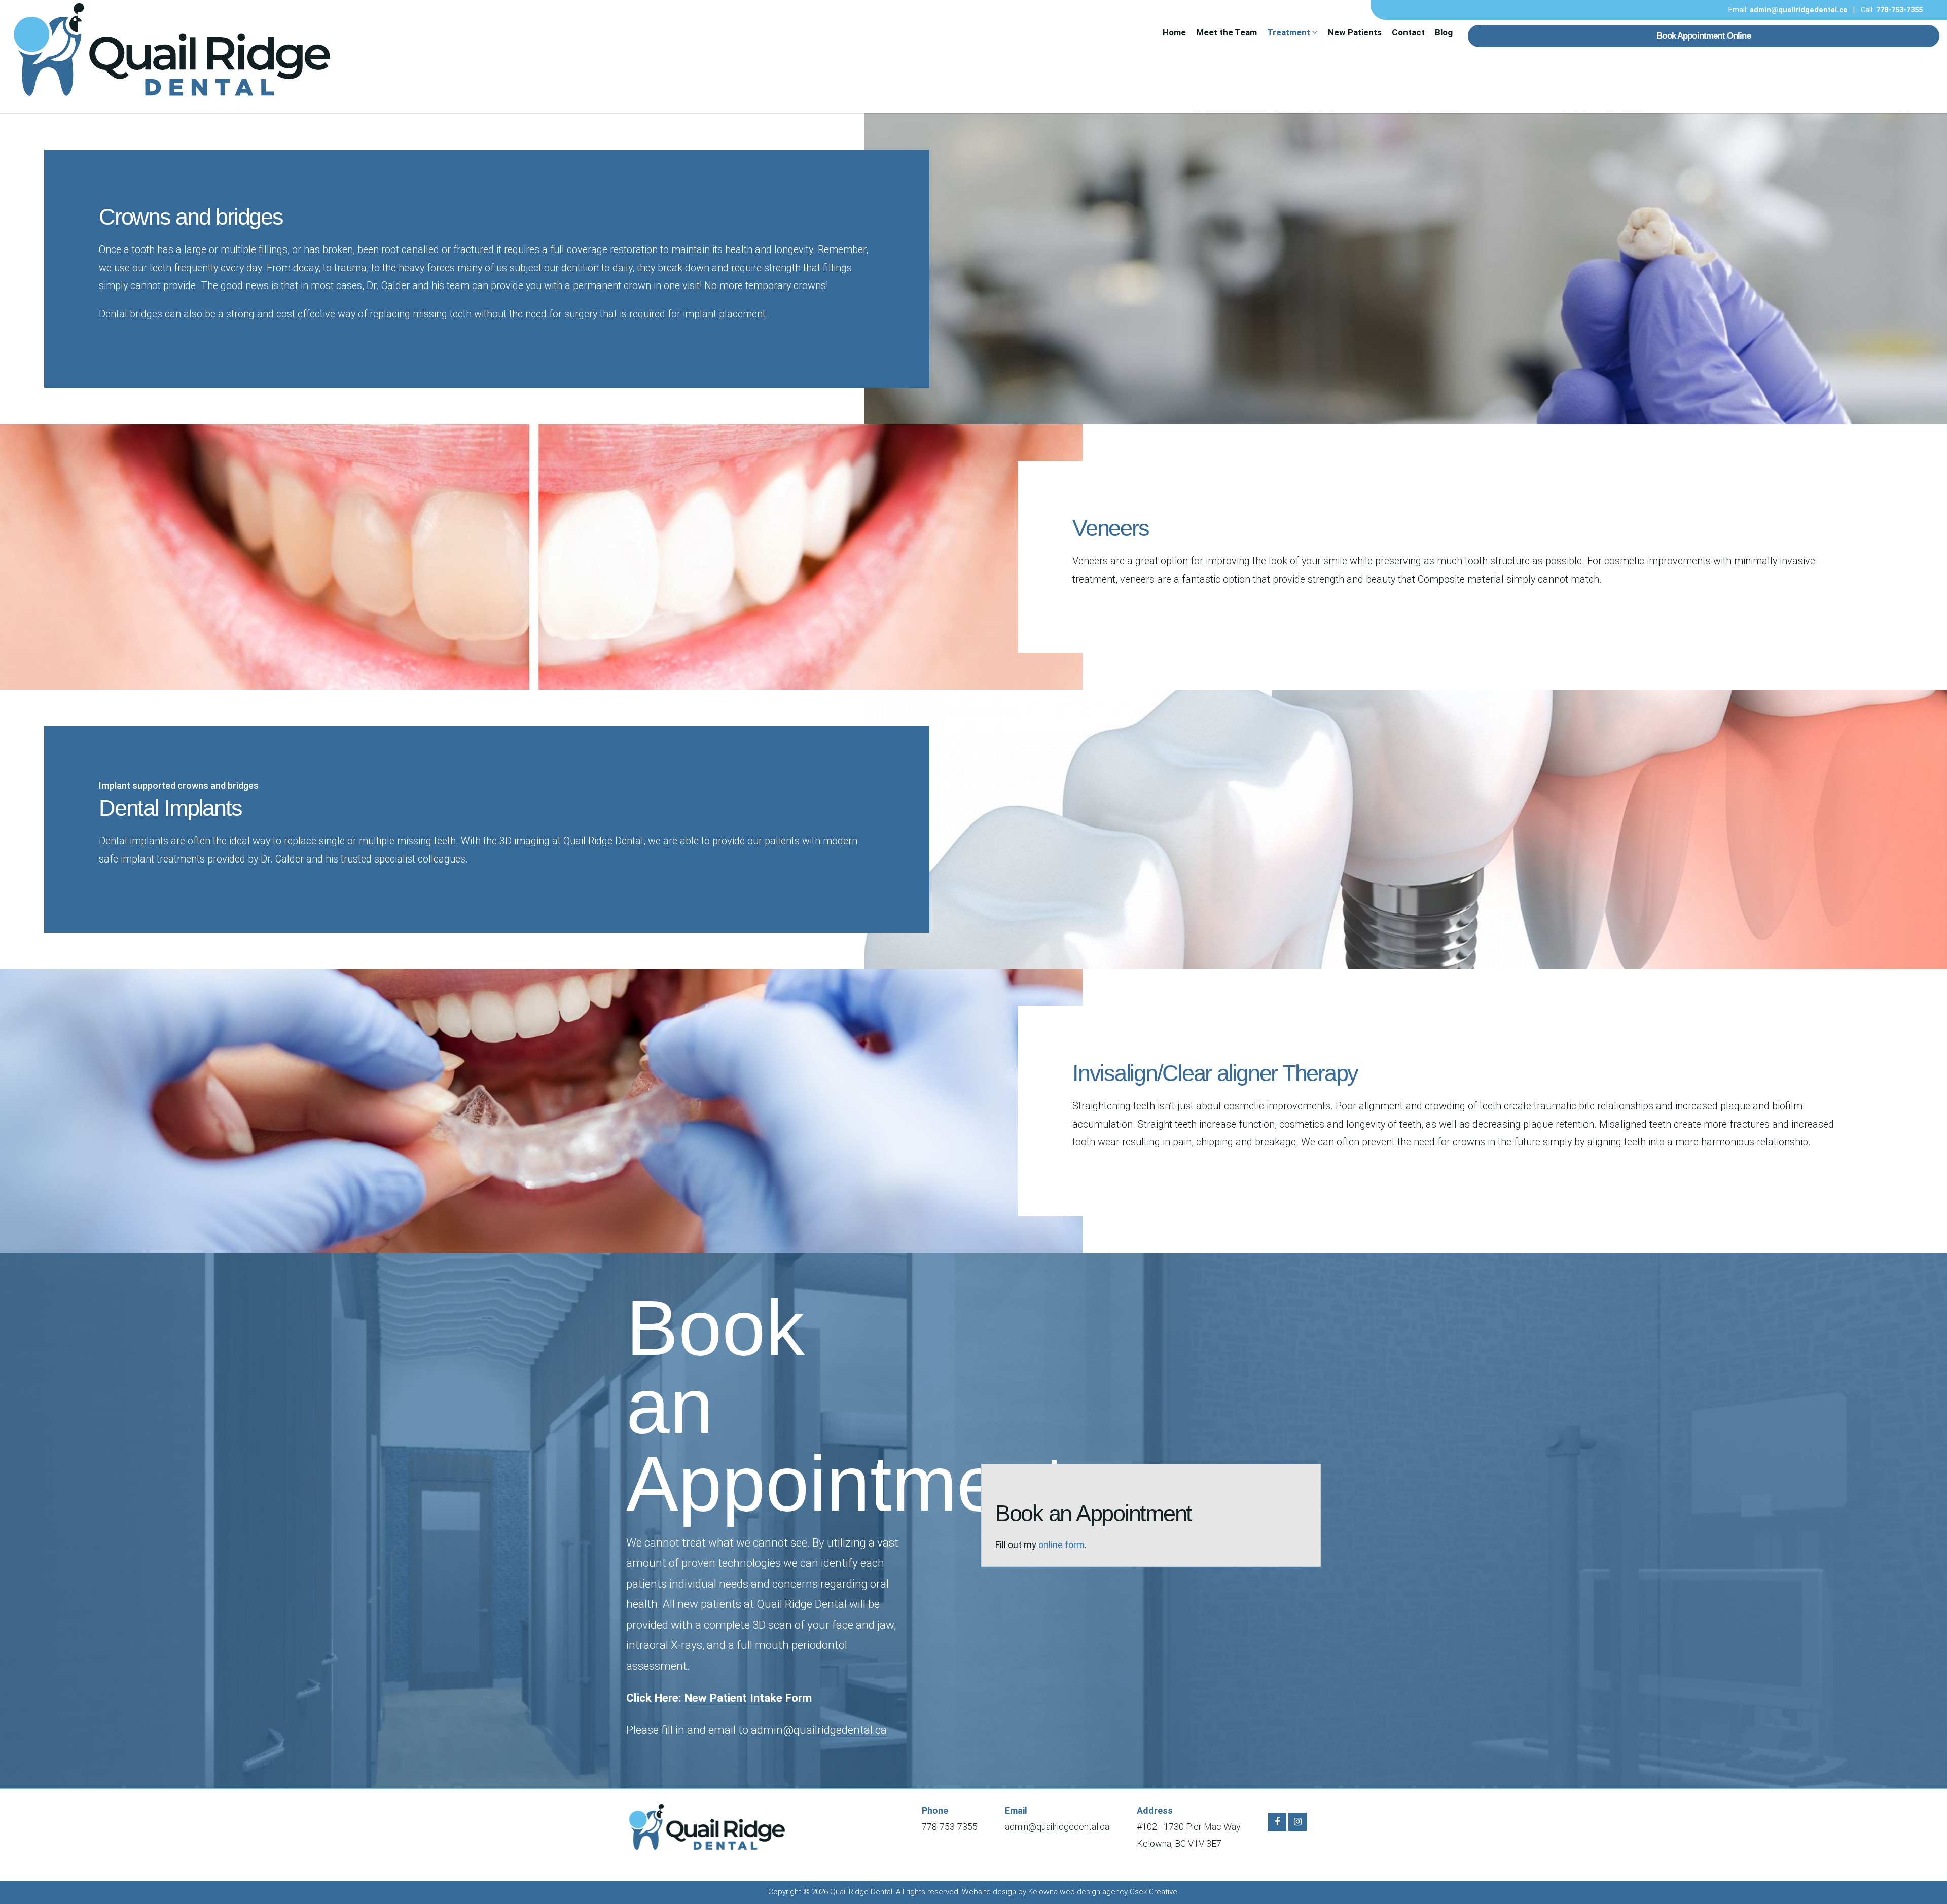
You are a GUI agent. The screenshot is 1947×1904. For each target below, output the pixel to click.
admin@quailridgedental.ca (1798, 10)
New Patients (1355, 32)
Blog (1444, 32)
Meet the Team (1227, 32)
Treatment (1290, 32)
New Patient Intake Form (748, 1698)
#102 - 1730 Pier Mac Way (1189, 1827)
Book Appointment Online (1703, 36)
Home (1174, 32)
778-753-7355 (1899, 10)
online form (1061, 1545)
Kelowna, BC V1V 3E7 (1179, 1843)
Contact (1408, 32)
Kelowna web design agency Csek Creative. (1104, 1892)
